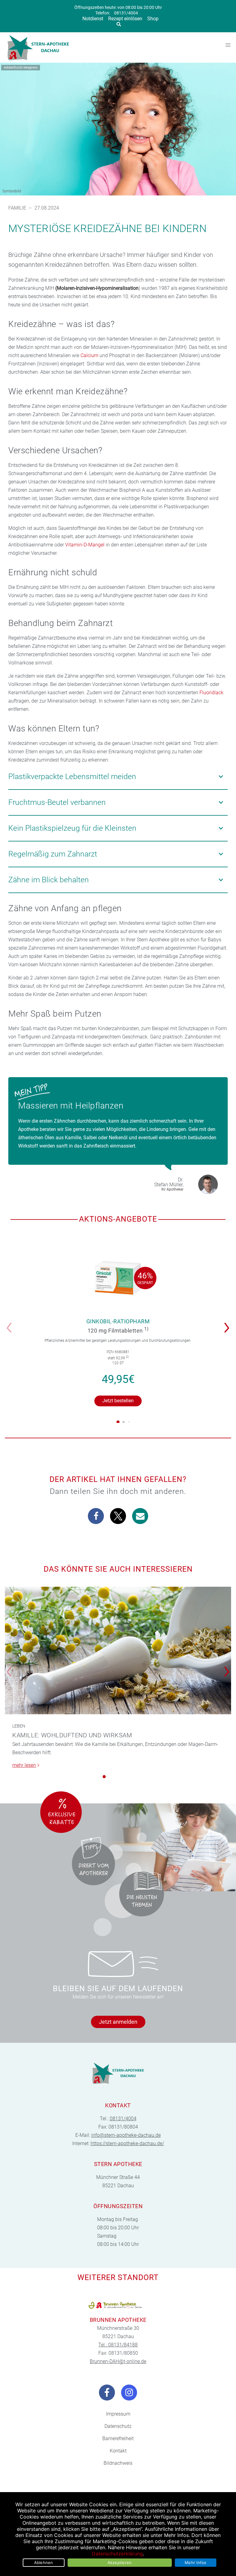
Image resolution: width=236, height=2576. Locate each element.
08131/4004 (126, 13)
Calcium (89, 355)
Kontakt (118, 2451)
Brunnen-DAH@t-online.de (118, 2361)
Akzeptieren (120, 2562)
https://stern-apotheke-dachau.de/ (127, 2143)
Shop (153, 19)
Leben (19, 1726)
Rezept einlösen (125, 19)
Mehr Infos (196, 2562)
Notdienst (93, 19)
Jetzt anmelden (118, 2022)
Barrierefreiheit (118, 2438)
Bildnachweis (118, 2463)
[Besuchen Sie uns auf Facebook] (107, 2393)
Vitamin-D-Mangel (85, 545)
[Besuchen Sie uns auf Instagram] (129, 2393)
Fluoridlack (211, 693)
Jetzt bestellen (118, 1401)
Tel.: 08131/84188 (118, 2345)
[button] (228, 1324)
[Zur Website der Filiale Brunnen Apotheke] (118, 2305)
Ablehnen (44, 2562)
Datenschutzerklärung (117, 2554)
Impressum (118, 2414)
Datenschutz (118, 2426)
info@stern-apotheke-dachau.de (126, 2135)
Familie (17, 208)
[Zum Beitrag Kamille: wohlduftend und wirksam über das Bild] (118, 1650)
